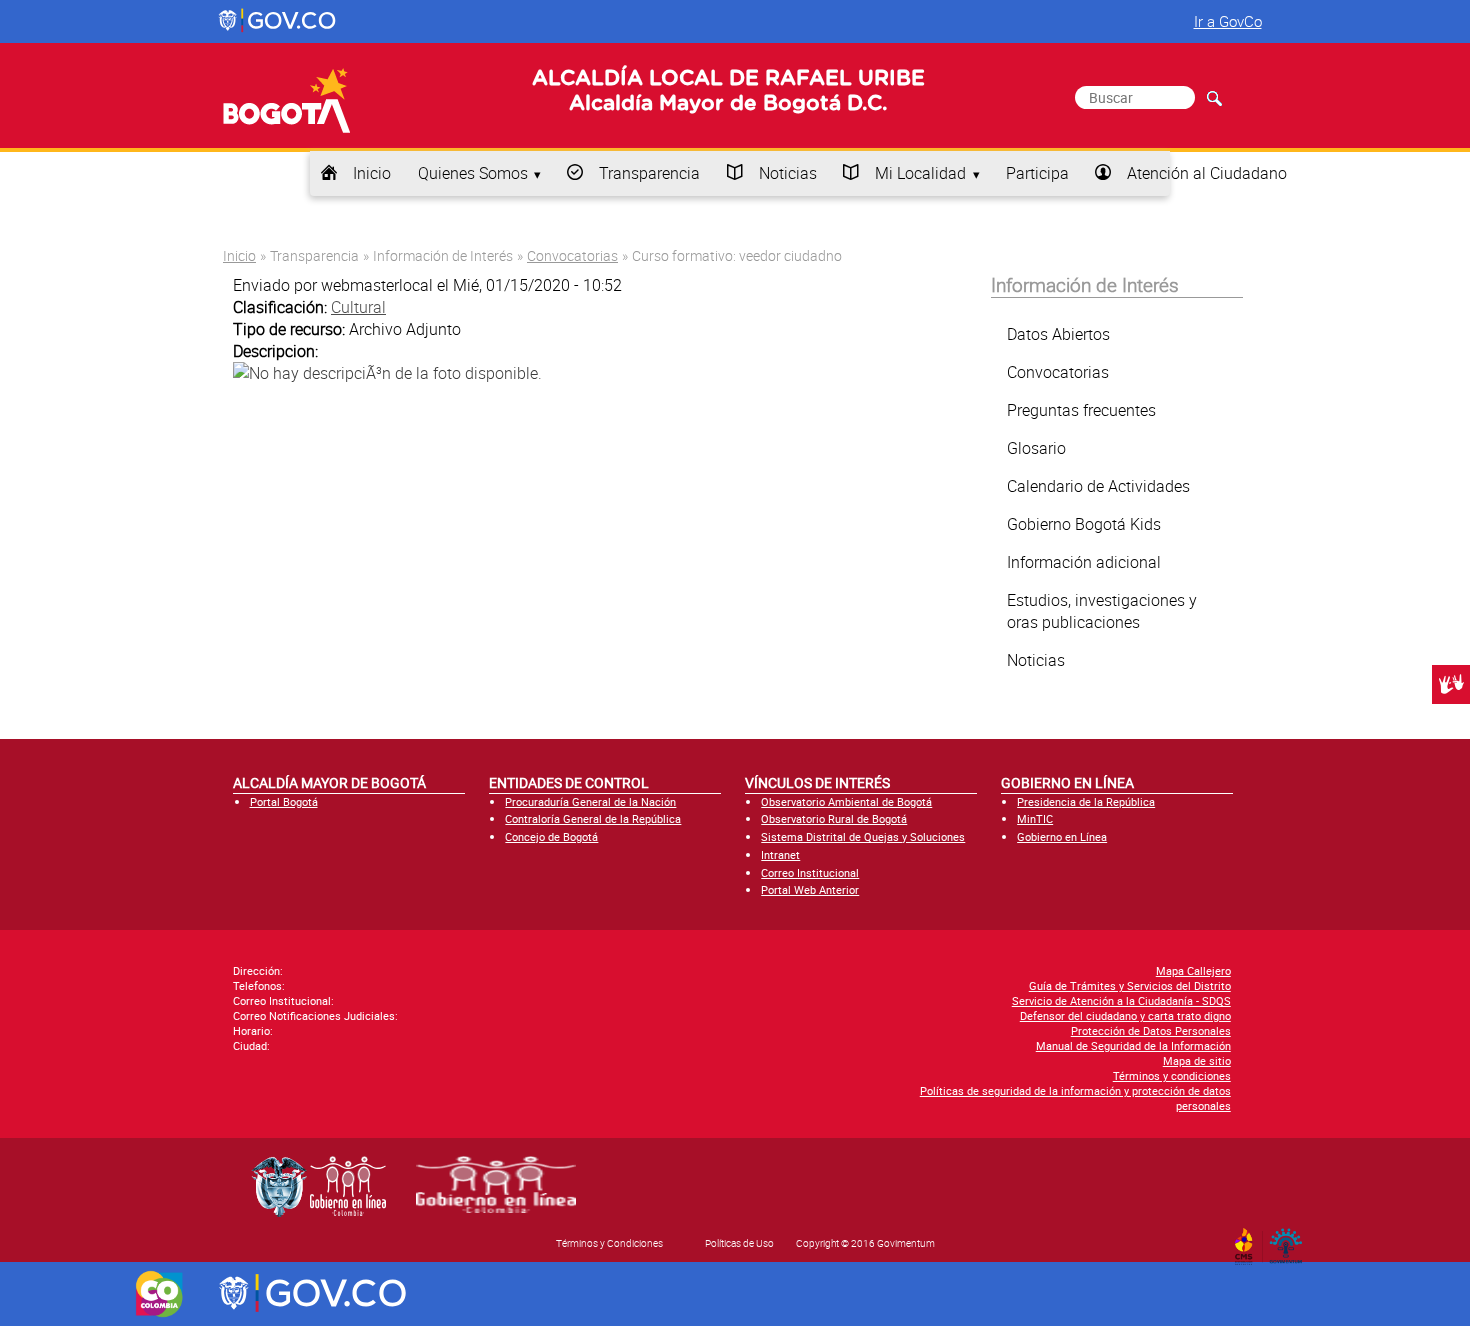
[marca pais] (159, 1294)
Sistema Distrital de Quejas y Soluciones (863, 836)
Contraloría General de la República (593, 818)
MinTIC (1035, 818)
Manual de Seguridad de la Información (1133, 1045)
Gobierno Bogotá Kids (1084, 524)
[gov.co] (278, 21)
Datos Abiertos (1058, 334)
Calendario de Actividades (1098, 486)
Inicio (372, 173)
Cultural (358, 307)
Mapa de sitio (1197, 1060)
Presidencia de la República (1086, 801)
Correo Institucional (810, 872)
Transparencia (649, 173)
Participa (1037, 173)
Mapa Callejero (1193, 970)
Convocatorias (572, 255)
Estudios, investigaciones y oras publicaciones (1102, 611)
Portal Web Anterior (810, 889)
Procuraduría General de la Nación (590, 801)
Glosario (1036, 448)
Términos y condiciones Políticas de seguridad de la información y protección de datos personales (1075, 1090)
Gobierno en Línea (1062, 836)
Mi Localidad (920, 173)
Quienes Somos (473, 173)
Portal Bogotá (284, 801)
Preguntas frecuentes (1081, 410)
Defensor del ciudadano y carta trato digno (1125, 1015)
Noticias (788, 173)
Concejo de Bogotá (551, 836)
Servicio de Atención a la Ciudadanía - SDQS (1121, 1000)
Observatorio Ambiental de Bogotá (846, 801)
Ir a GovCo (1228, 21)
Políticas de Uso (739, 1243)
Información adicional (1084, 562)
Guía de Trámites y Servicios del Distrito (1130, 985)
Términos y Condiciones (609, 1243)
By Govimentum (1290, 1240)
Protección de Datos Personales (1151, 1030)
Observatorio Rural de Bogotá (834, 818)
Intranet (780, 854)
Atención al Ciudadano (1207, 173)
